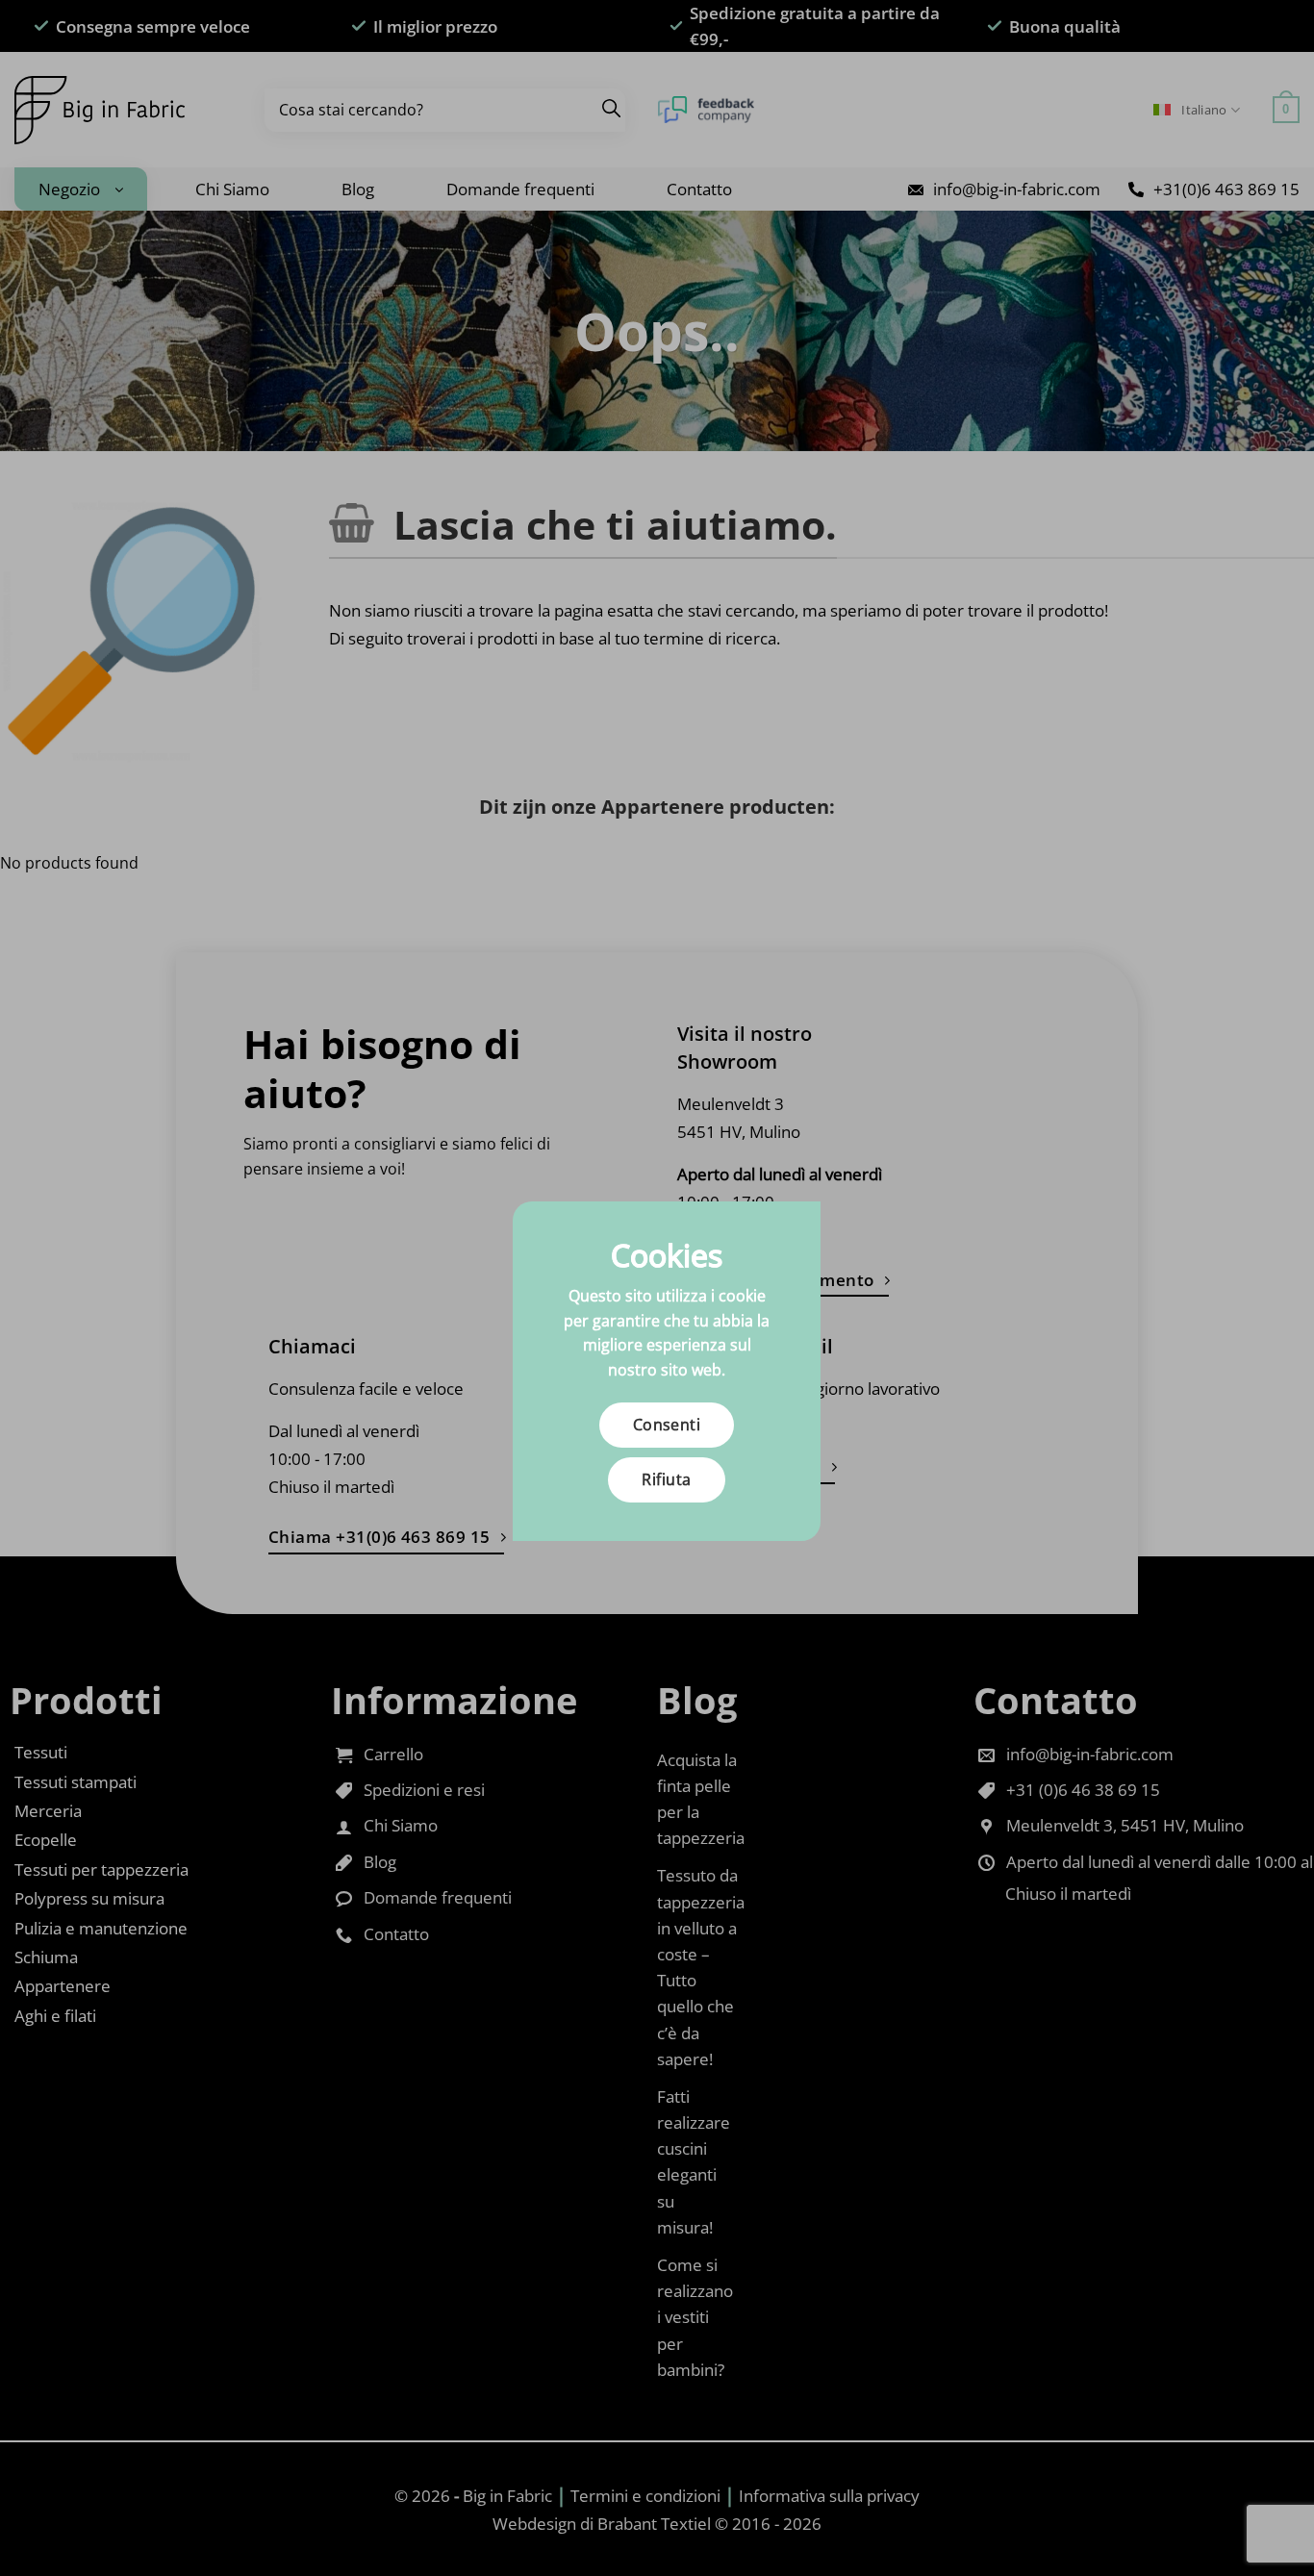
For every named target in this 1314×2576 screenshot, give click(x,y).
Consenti (667, 1425)
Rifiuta (666, 1479)
